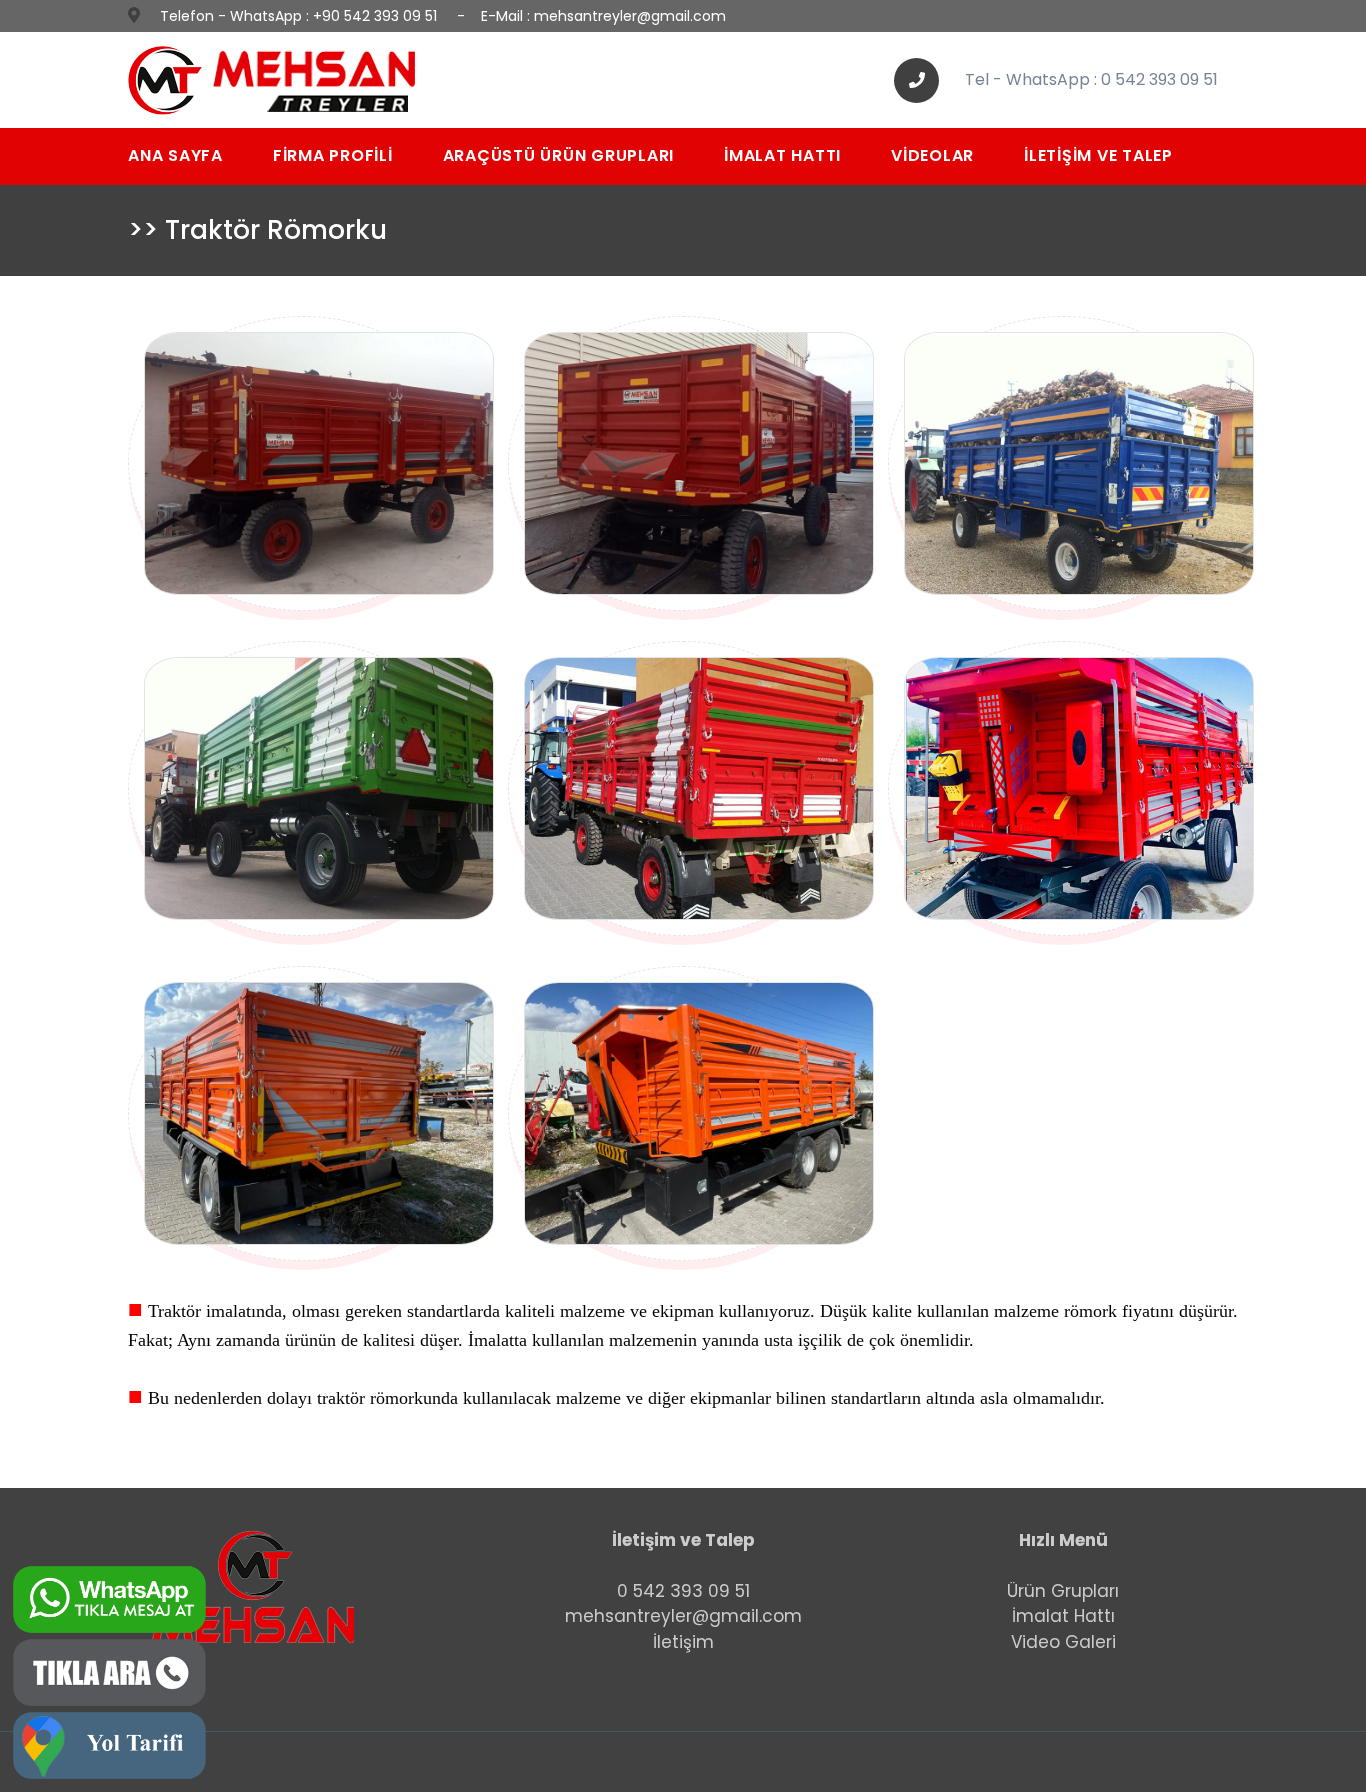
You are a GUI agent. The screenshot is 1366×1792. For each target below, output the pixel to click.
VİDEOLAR (932, 155)
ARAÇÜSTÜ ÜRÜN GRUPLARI (559, 155)
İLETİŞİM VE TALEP (1098, 155)
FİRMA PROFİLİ (333, 155)
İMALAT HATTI (782, 155)
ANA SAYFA (175, 155)
